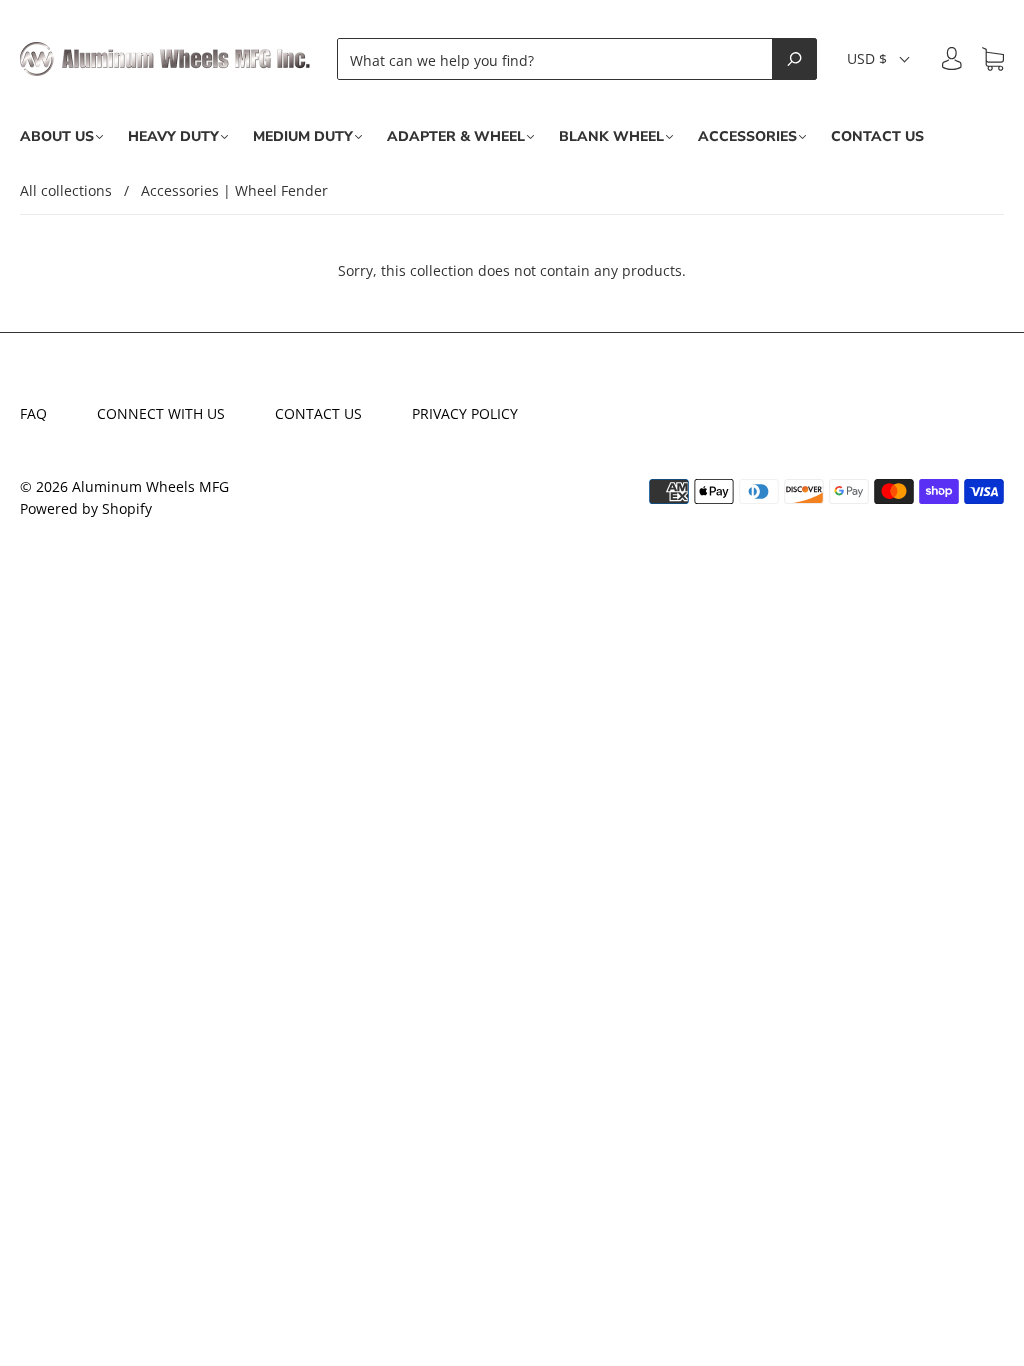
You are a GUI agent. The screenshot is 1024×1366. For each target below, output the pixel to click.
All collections (66, 190)
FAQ (33, 413)
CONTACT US (877, 137)
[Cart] (993, 59)
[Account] (952, 58)
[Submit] (794, 59)
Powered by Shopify (86, 508)
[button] (879, 59)
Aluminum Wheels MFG (150, 486)
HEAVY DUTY (173, 137)
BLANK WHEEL (611, 137)
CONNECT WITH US (161, 413)
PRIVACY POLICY (465, 413)
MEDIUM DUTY (303, 137)
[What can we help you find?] (560, 59)
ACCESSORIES (747, 137)
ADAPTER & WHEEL (456, 137)
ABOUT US (57, 137)
